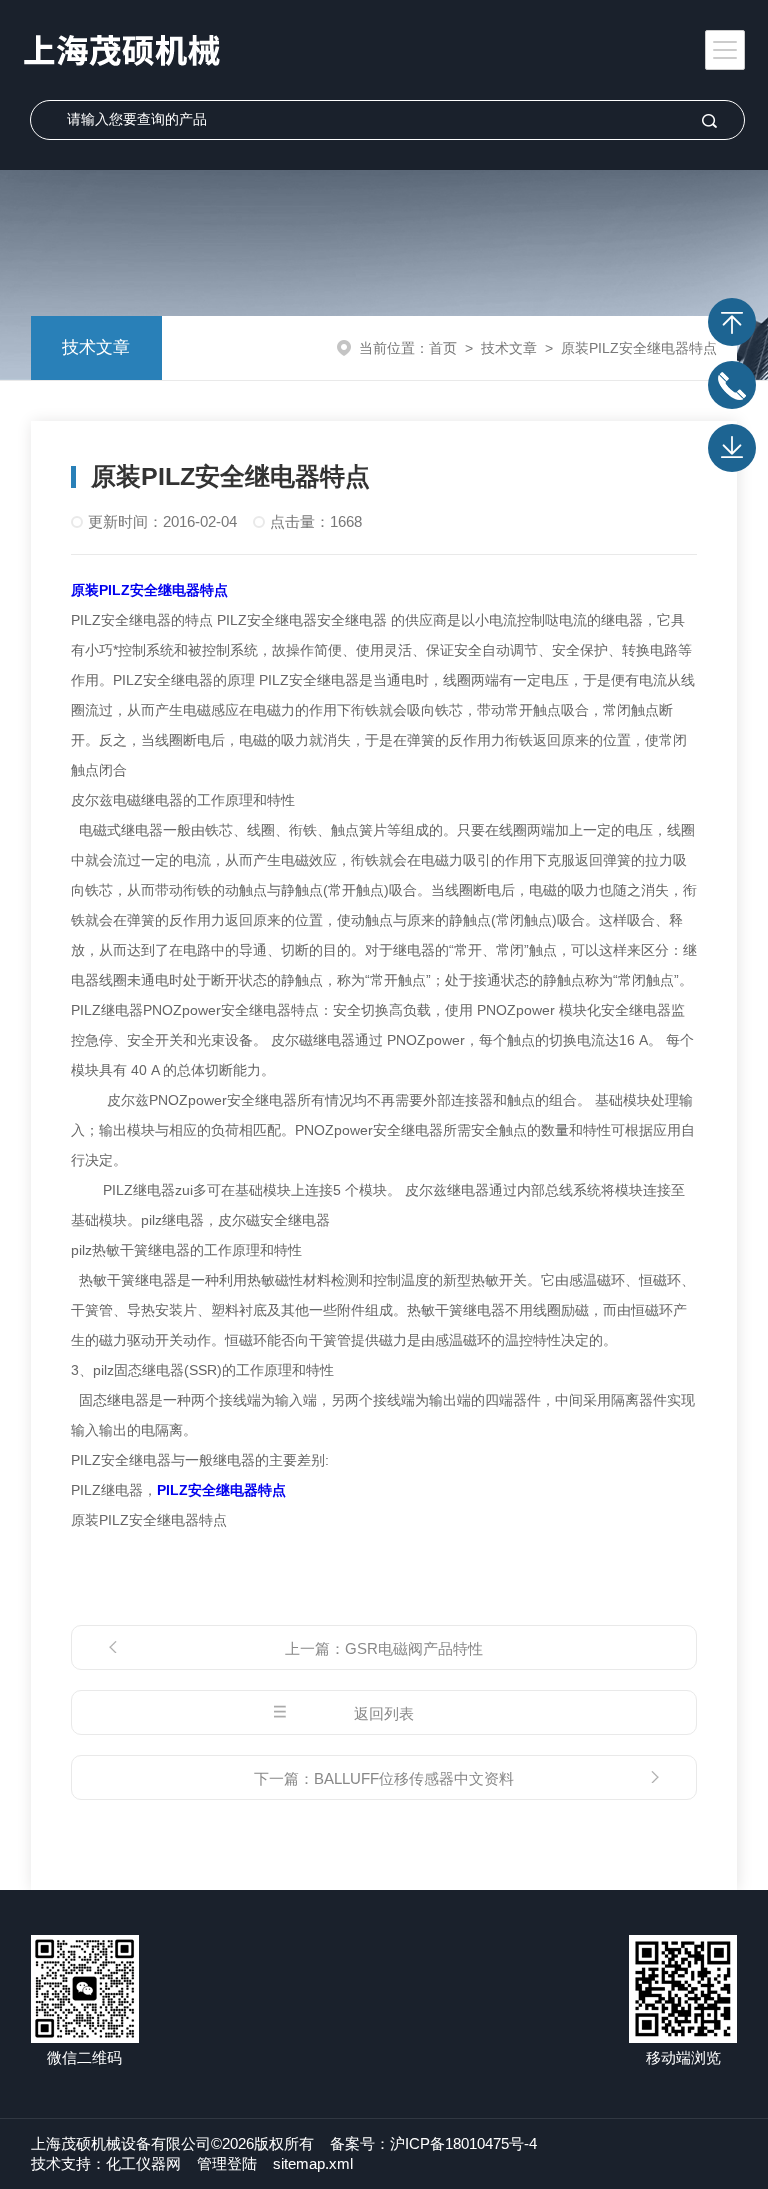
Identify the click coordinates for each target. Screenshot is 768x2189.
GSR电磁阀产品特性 (414, 1648)
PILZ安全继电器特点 (221, 1490)
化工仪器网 (143, 2163)
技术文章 (96, 347)
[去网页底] (732, 448)
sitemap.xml (313, 2163)
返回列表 (384, 1713)
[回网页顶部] (732, 322)
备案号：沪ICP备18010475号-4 (433, 2143)
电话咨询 (732, 385)
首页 (443, 348)
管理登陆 (227, 2163)
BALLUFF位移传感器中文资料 (414, 1778)
